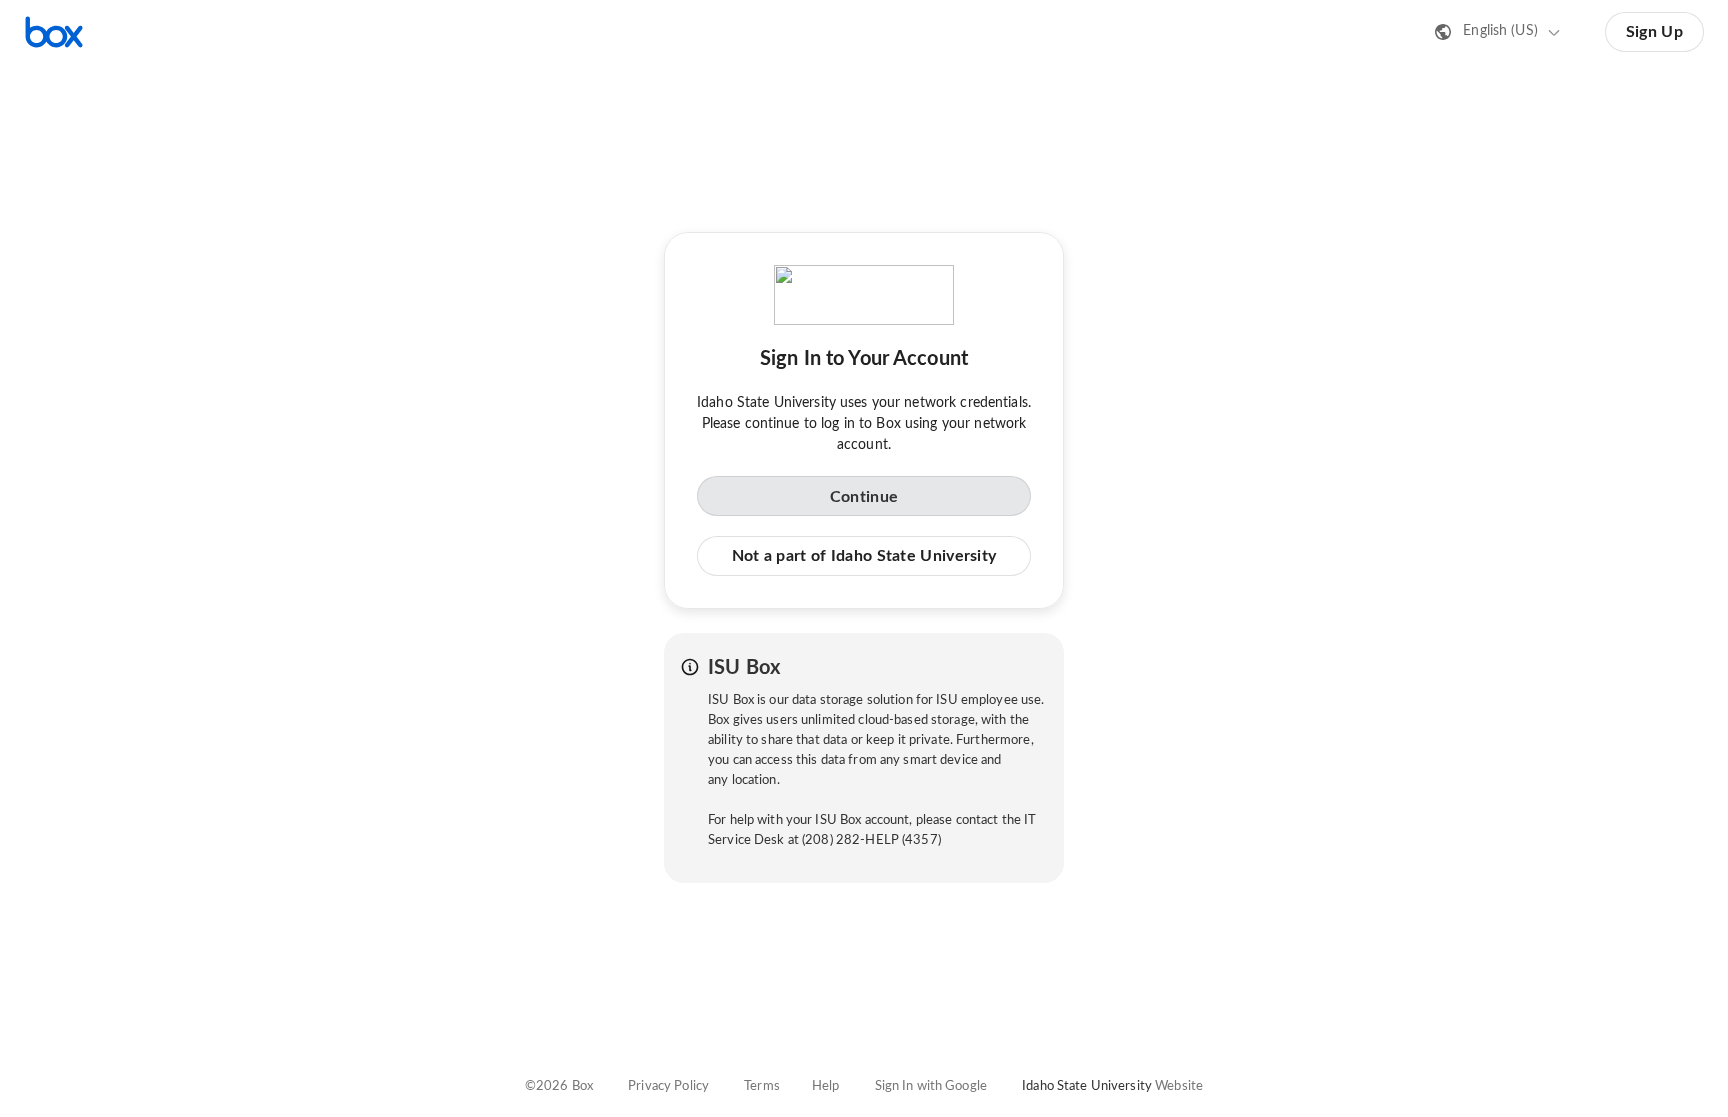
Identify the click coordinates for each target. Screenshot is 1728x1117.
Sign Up (1654, 32)
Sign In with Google (931, 1086)
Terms (762, 1086)
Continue (864, 497)
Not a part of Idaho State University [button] (864, 556)
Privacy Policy (668, 1086)
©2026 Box (559, 1086)
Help (826, 1086)
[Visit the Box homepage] (54, 32)
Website (1179, 1086)
